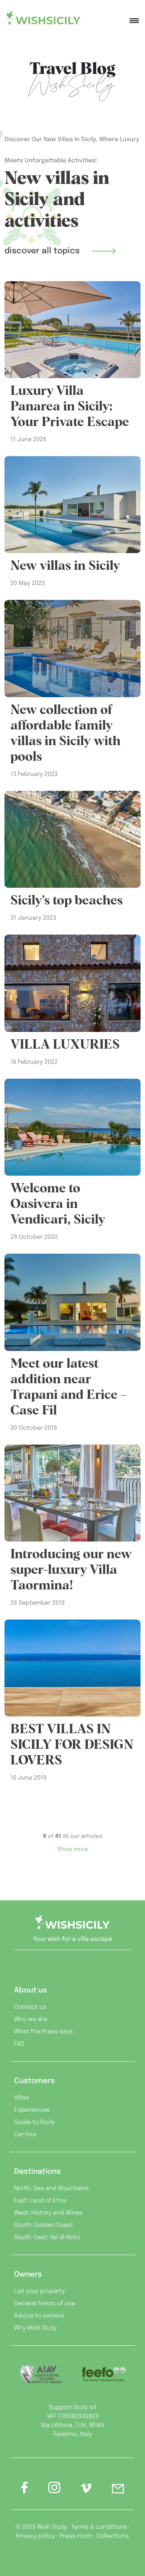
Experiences (32, 2110)
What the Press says (43, 2032)
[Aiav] (41, 2374)
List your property (40, 2291)
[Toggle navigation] (134, 17)
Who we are (31, 2019)
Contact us (30, 2007)
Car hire (25, 2135)
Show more (73, 1849)
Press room (76, 2536)
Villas (22, 2098)
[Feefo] (104, 2374)
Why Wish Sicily (35, 2328)
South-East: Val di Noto (47, 2237)
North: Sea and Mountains (51, 2188)
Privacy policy (36, 2536)
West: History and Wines (48, 2213)
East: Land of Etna (40, 2201)
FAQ (19, 2044)
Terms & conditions (99, 2527)
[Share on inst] (54, 2490)
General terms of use (45, 2304)
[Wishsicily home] (72, 1925)
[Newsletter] (118, 2490)
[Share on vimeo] (86, 2491)
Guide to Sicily (34, 2122)
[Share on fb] (25, 2490)
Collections (113, 2536)
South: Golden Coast (44, 2225)
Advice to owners (39, 2316)
